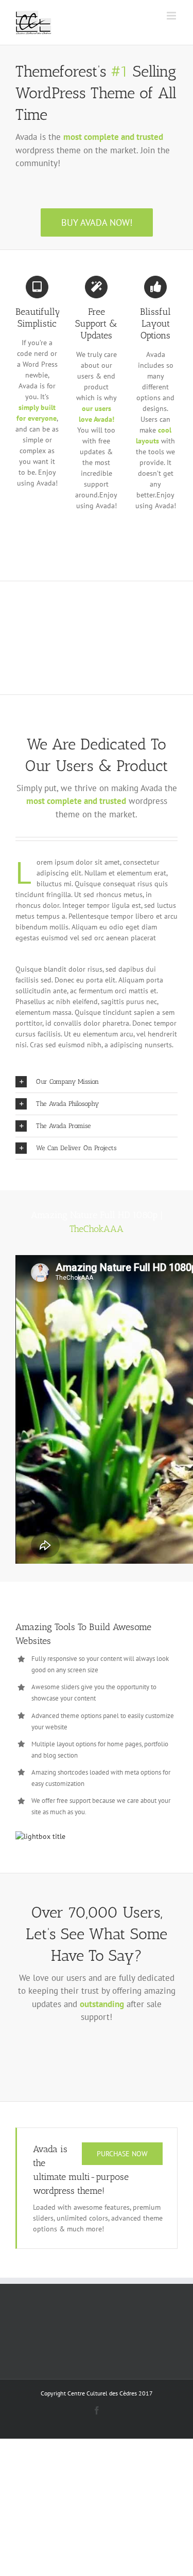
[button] (97, 1082)
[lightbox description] (40, 1836)
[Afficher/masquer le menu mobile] (172, 16)
